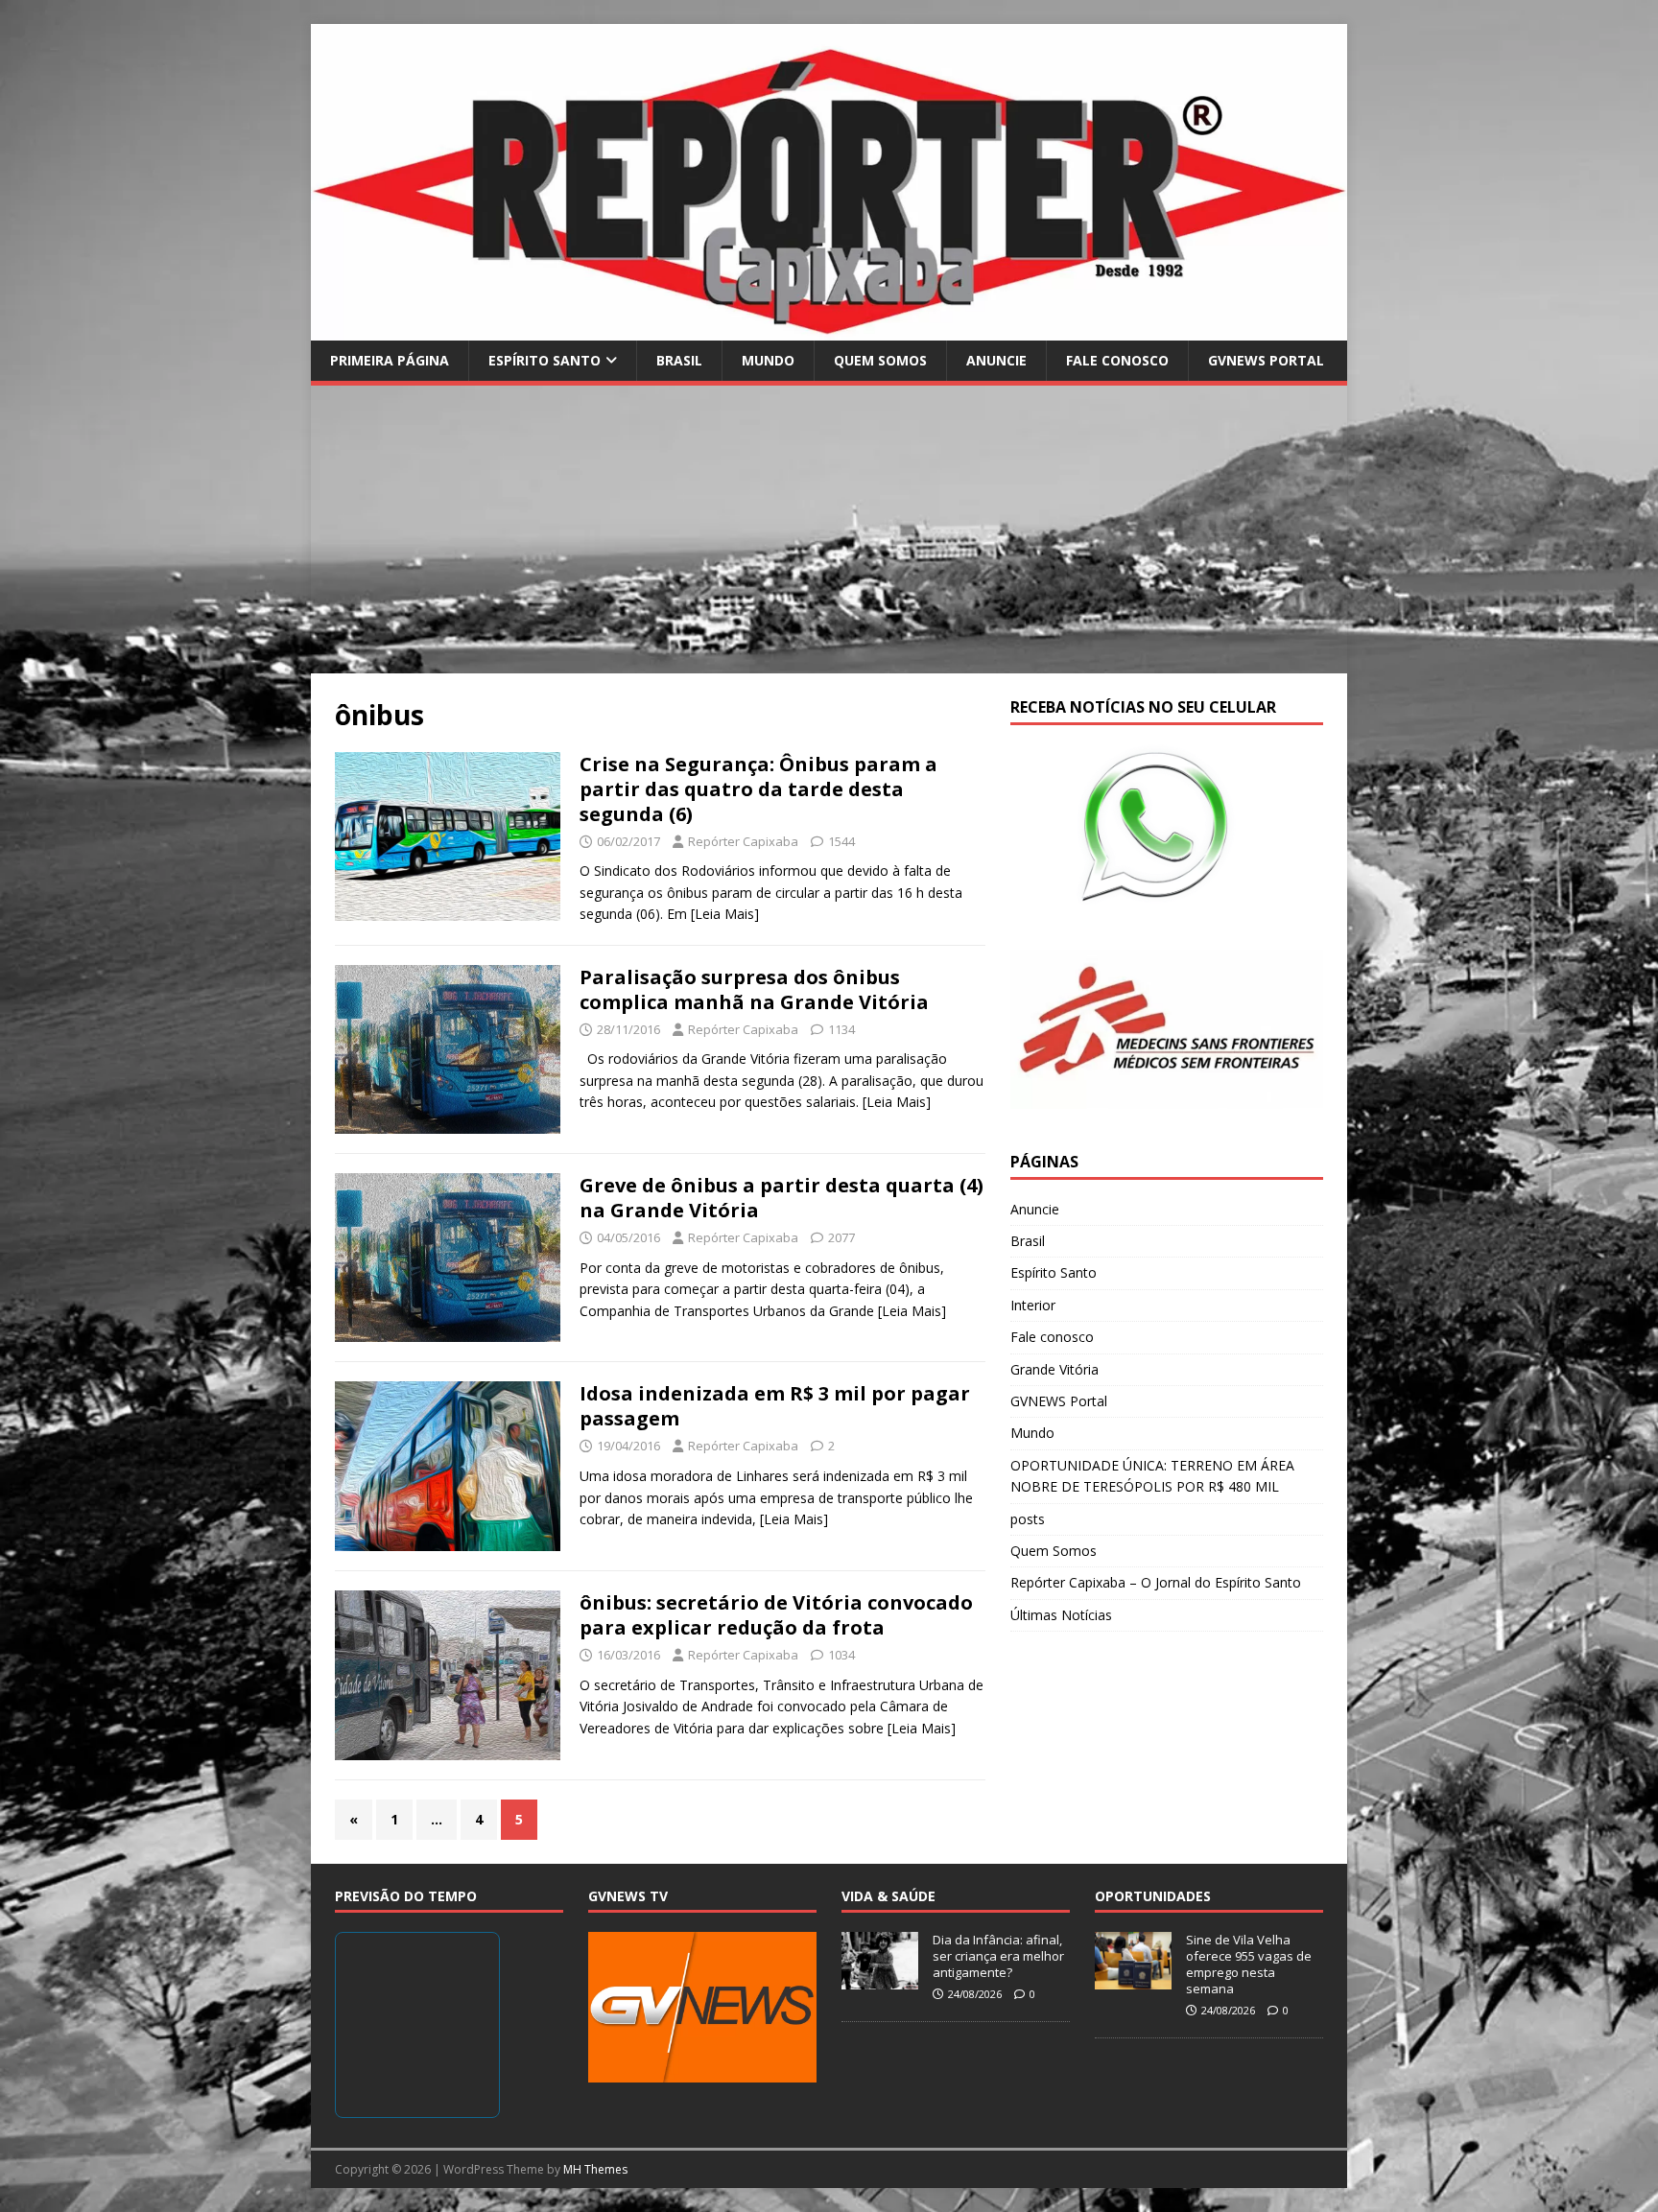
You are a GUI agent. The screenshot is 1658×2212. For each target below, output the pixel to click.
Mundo (768, 360)
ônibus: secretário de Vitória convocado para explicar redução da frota (776, 1615)
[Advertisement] (829, 529)
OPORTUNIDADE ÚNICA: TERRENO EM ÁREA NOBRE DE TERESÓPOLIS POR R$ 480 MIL (1152, 1476)
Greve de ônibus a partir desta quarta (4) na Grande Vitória (782, 1198)
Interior (1033, 1305)
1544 (841, 841)
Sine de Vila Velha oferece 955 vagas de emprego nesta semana (1249, 1964)
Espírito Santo (545, 360)
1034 (841, 1655)
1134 (841, 1029)
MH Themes (595, 2169)
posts (1028, 1519)
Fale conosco (1117, 360)
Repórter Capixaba (743, 841)
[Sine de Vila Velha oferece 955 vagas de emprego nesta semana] (1133, 1979)
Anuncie (996, 360)
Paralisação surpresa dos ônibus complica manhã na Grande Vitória (754, 989)
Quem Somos (880, 360)
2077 (841, 1237)
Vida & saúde (888, 1896)
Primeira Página (390, 360)
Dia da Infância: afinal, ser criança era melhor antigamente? (998, 1956)
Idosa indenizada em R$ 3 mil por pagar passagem (775, 1406)
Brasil (679, 360)
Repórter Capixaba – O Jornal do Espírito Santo (1156, 1582)
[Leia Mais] (725, 914)
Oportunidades (1153, 1896)
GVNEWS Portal (1266, 360)
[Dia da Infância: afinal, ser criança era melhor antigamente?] (880, 1979)
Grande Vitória (1054, 1369)
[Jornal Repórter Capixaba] (829, 329)
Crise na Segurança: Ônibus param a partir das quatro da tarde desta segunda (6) (758, 789)
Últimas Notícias (1061, 1615)
